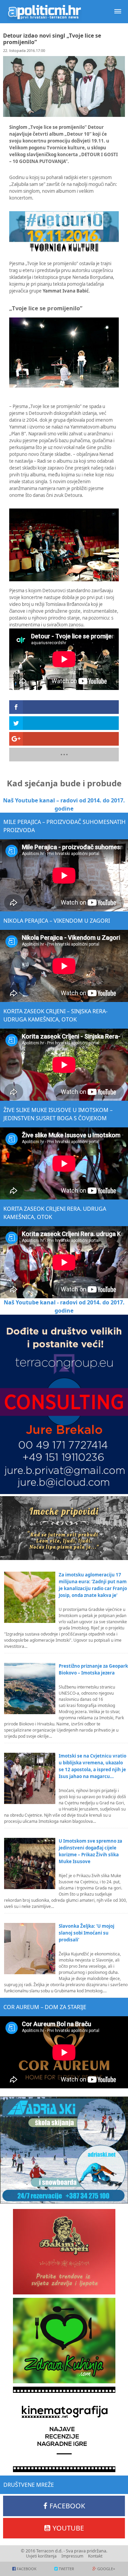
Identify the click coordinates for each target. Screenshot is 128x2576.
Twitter (66, 2569)
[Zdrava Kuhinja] (64, 2341)
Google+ (106, 2569)
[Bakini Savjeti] (64, 2252)
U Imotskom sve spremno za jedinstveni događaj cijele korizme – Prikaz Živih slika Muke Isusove (90, 1851)
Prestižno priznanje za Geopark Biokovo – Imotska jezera (93, 1669)
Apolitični (44, 12)
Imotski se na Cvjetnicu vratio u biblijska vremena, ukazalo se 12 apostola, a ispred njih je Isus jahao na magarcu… (93, 1766)
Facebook (67, 2506)
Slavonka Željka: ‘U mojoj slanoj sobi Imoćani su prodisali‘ (87, 1933)
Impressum (72, 2556)
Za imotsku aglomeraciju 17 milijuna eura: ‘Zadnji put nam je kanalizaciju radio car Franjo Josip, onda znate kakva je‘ (93, 1585)
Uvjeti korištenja (41, 2556)
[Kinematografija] (64, 2429)
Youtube (68, 2528)
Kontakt (95, 2556)
